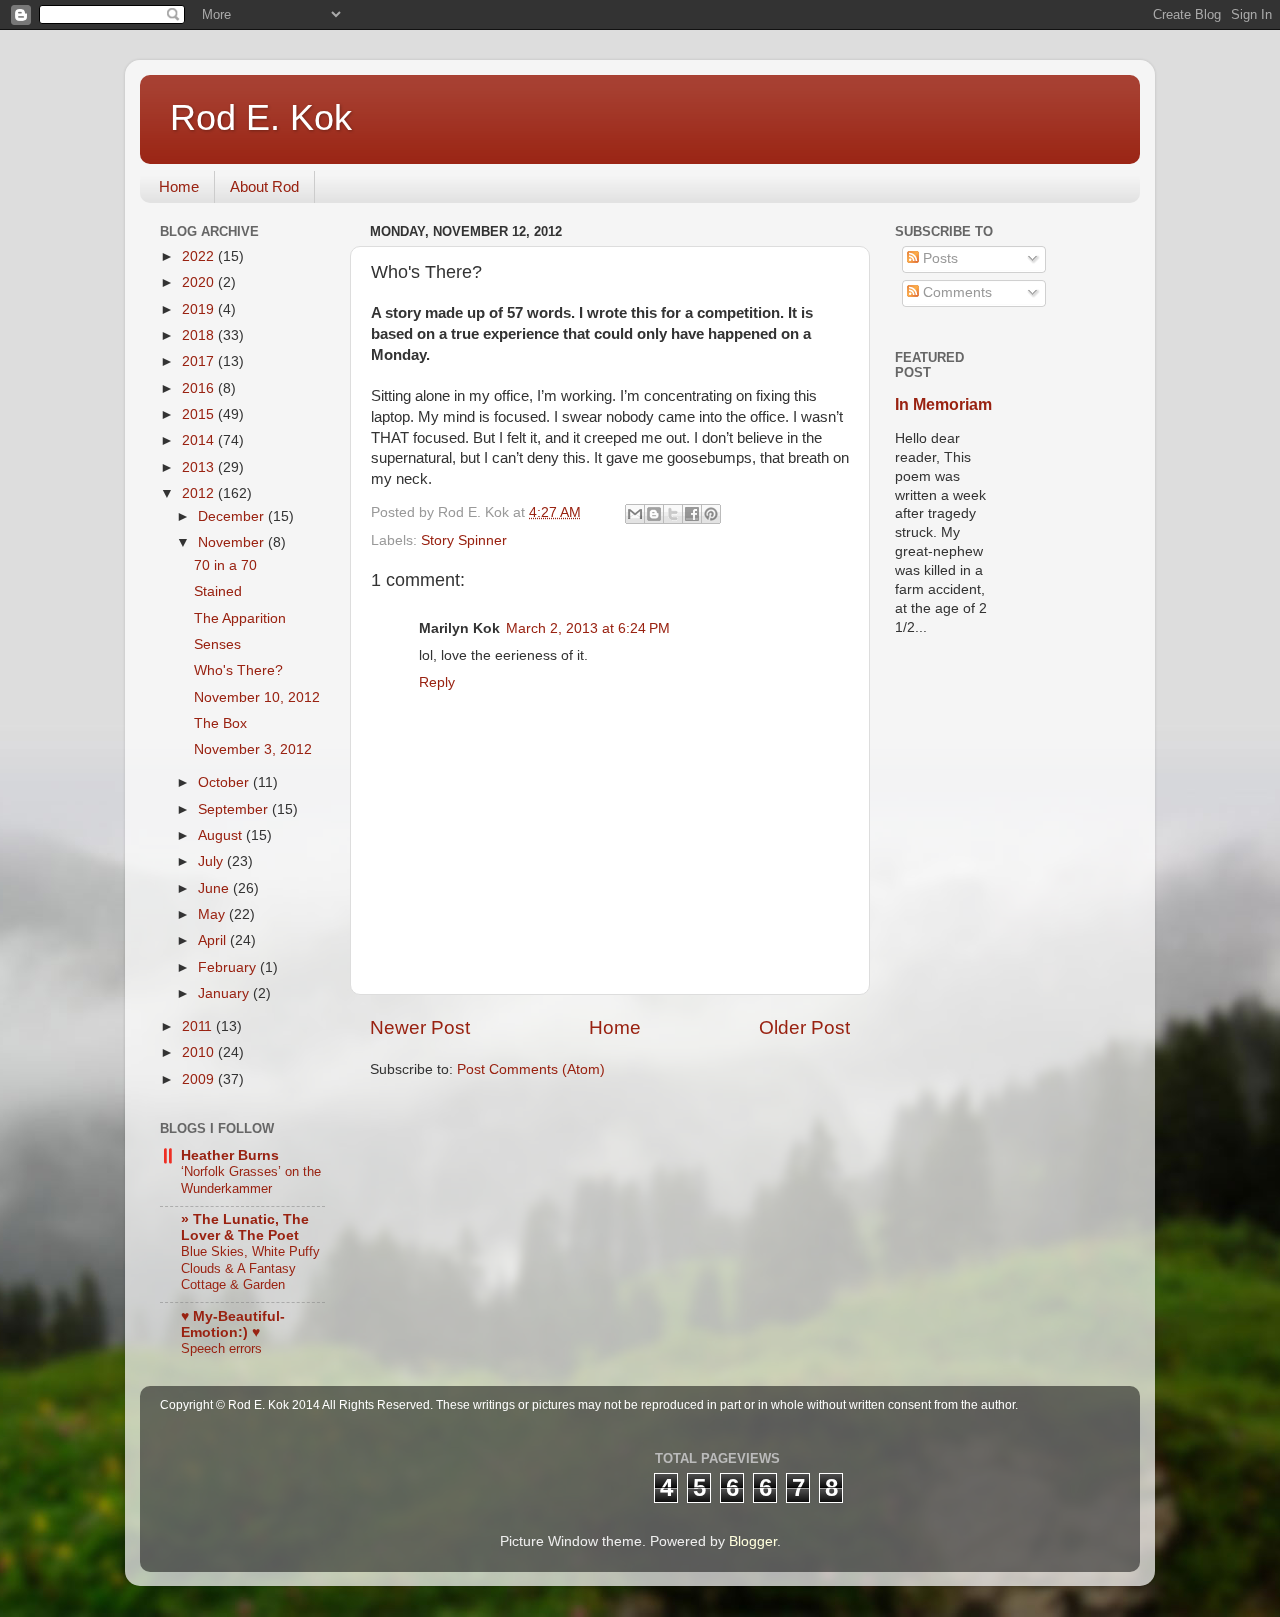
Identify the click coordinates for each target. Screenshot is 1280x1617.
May (213, 914)
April (214, 940)
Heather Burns (230, 1155)
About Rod (264, 186)
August (222, 835)
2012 (200, 493)
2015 (200, 414)
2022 (200, 256)
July (212, 861)
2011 (199, 1026)
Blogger (753, 1541)
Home (179, 186)
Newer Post (420, 1027)
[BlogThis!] (654, 514)
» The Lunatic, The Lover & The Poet (245, 1227)
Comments (955, 292)
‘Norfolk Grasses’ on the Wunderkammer (251, 1180)
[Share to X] (673, 514)
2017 (200, 361)
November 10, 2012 (257, 697)
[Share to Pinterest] (711, 514)
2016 (200, 388)
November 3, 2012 (253, 749)
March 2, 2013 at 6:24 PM (588, 628)
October (225, 782)
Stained (218, 591)
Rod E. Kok (261, 117)
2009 (200, 1079)
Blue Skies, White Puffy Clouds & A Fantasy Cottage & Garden (250, 1268)
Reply (437, 682)
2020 (200, 282)
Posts (938, 258)
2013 (200, 467)
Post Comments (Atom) (531, 1069)
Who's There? (238, 670)
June (215, 888)
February (229, 967)
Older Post (804, 1027)
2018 (200, 335)
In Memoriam (943, 404)
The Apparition (240, 618)
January (225, 993)
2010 (200, 1052)
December (233, 516)
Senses (217, 644)
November (233, 542)
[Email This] (635, 514)
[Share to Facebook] (692, 514)
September (235, 809)
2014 (200, 440)
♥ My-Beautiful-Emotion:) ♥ (233, 1324)
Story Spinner (464, 540)
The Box (220, 723)
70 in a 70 (225, 565)
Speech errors (221, 1348)
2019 (200, 309)
